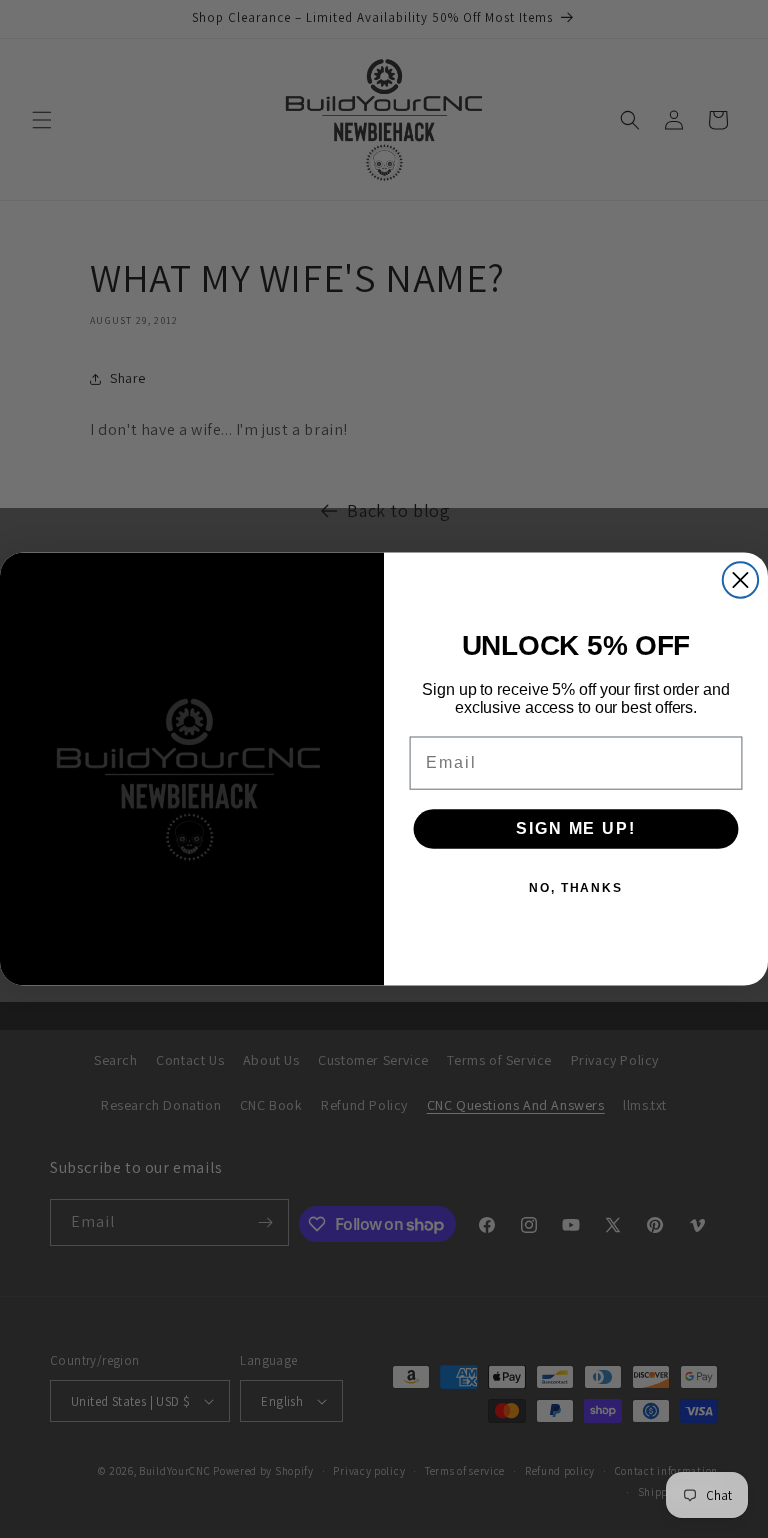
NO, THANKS (576, 888)
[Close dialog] (740, 579)
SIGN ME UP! (575, 828)
